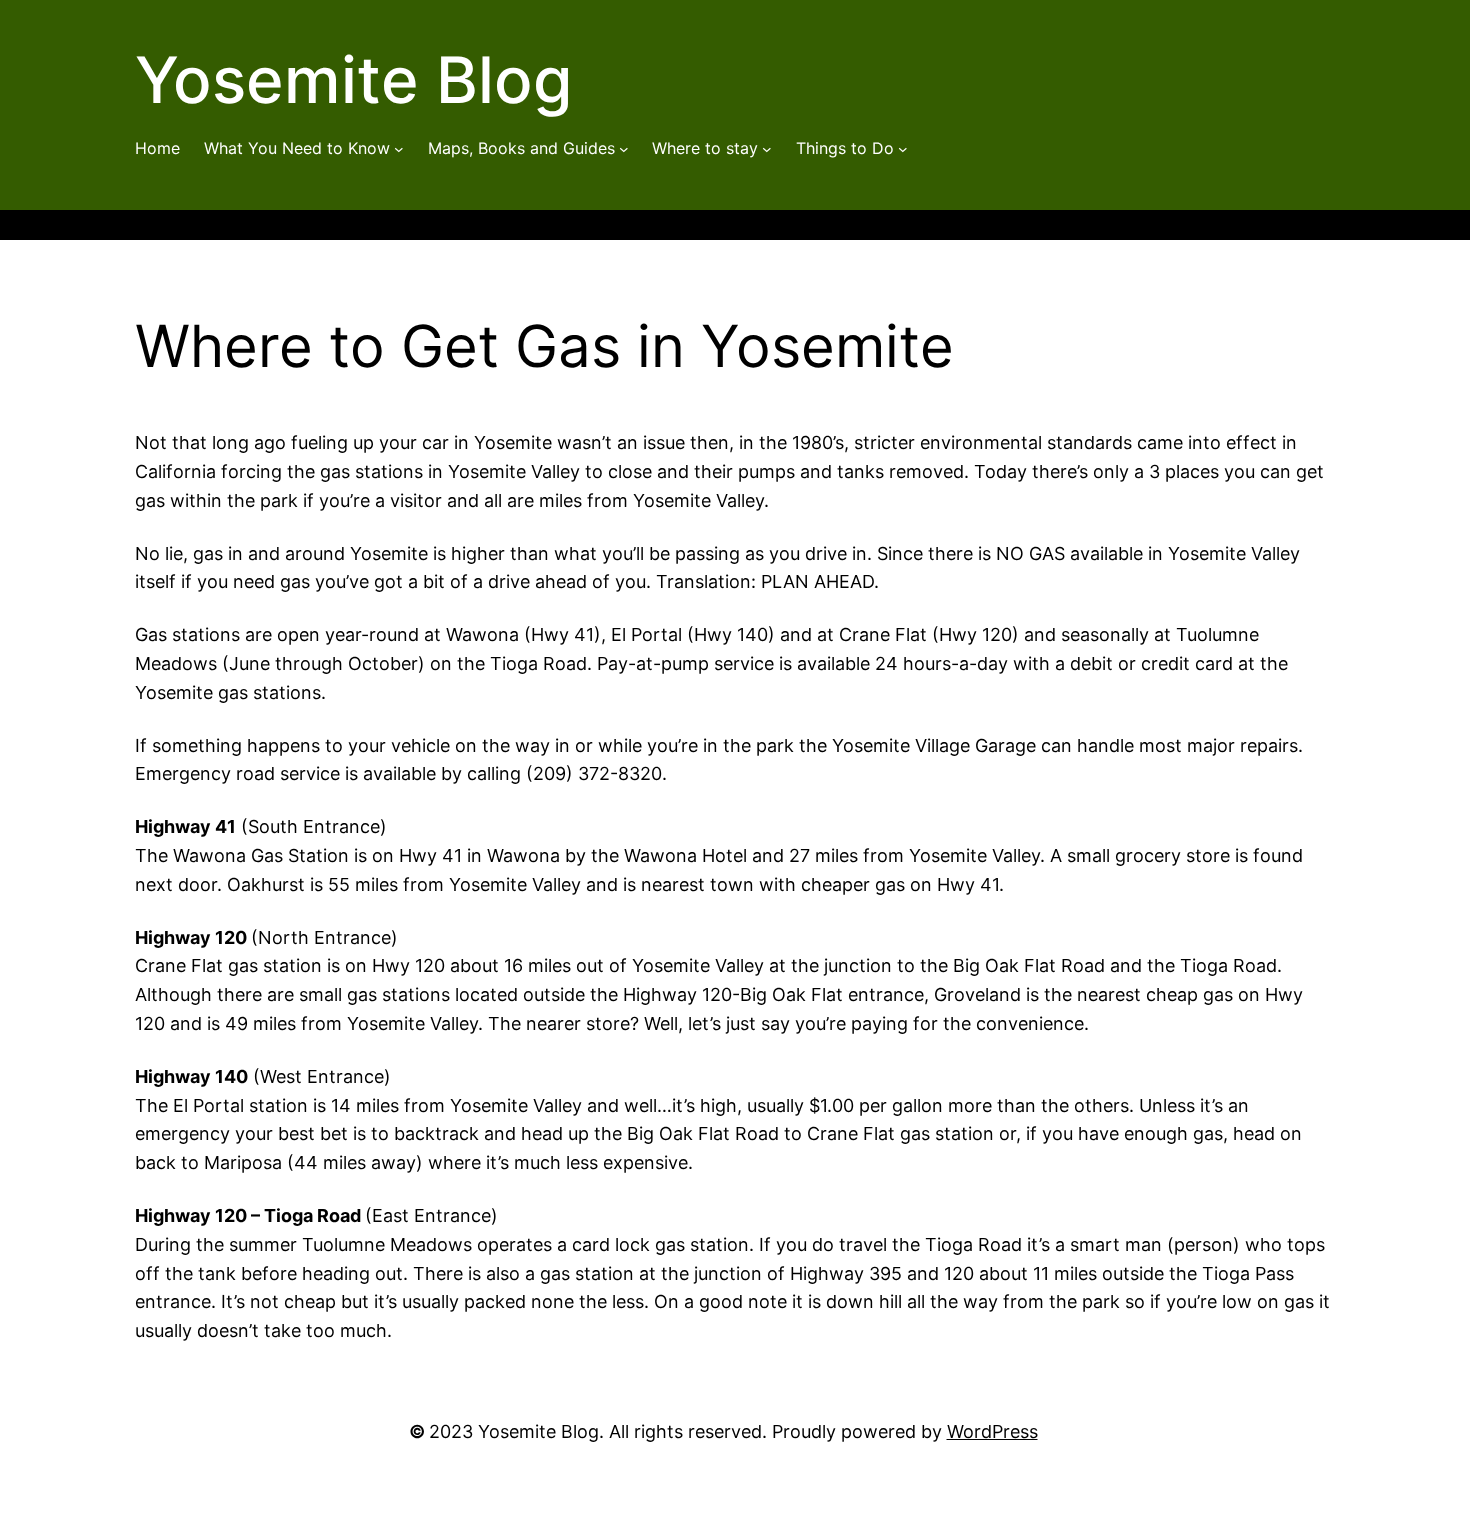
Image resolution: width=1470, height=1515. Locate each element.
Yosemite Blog (354, 79)
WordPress (992, 1431)
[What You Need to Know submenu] (399, 149)
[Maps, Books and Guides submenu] (624, 149)
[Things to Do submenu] (903, 149)
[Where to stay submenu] (767, 149)
